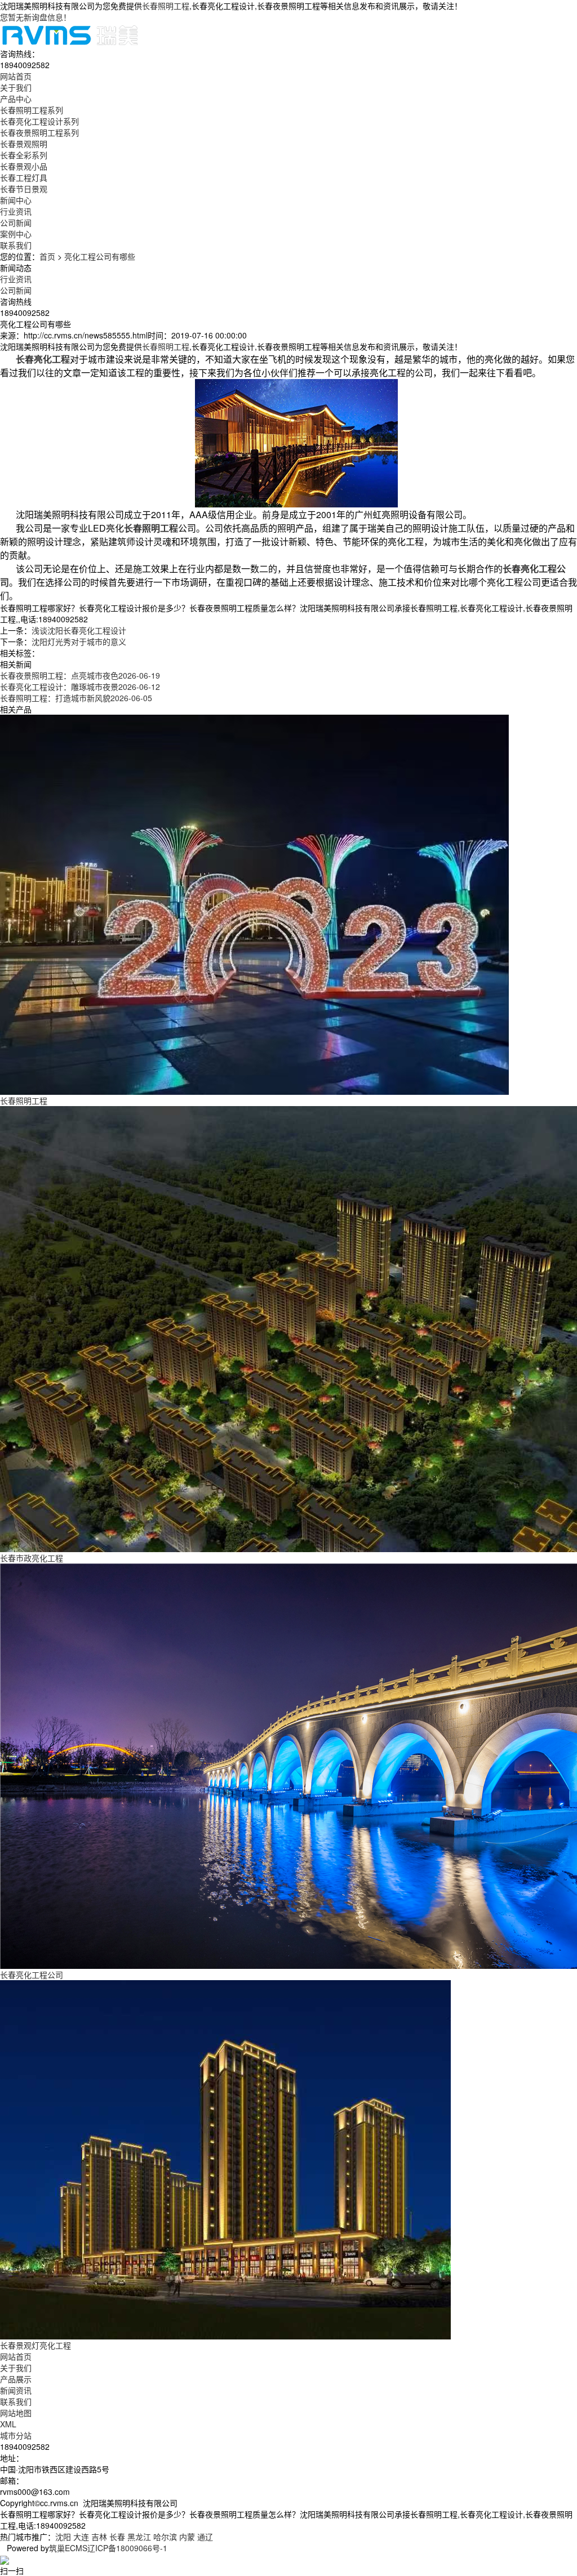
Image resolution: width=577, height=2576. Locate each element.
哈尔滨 (165, 2537)
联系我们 (16, 2401)
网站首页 (16, 2356)
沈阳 (63, 2537)
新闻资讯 (16, 2390)
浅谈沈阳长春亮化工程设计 (79, 630)
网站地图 (16, 2413)
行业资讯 (16, 211)
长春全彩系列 (24, 155)
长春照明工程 (166, 6)
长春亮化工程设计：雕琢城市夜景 (80, 687)
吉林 (99, 2537)
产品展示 (16, 2379)
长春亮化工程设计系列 (39, 121)
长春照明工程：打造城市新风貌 (76, 698)
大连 (81, 2537)
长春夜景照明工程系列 (39, 132)
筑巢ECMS (68, 2548)
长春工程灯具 (24, 177)
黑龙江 (139, 2537)
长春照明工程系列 (32, 110)
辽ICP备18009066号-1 (127, 2548)
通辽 (205, 2537)
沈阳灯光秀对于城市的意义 (79, 641)
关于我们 (16, 2368)
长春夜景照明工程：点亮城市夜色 (80, 675)
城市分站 (16, 2435)
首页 (47, 256)
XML (8, 2424)
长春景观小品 (24, 166)
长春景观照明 (24, 144)
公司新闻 (16, 222)
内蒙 (187, 2537)
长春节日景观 (24, 189)
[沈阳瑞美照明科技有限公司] (70, 34)
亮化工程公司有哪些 (100, 256)
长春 (117, 2537)
